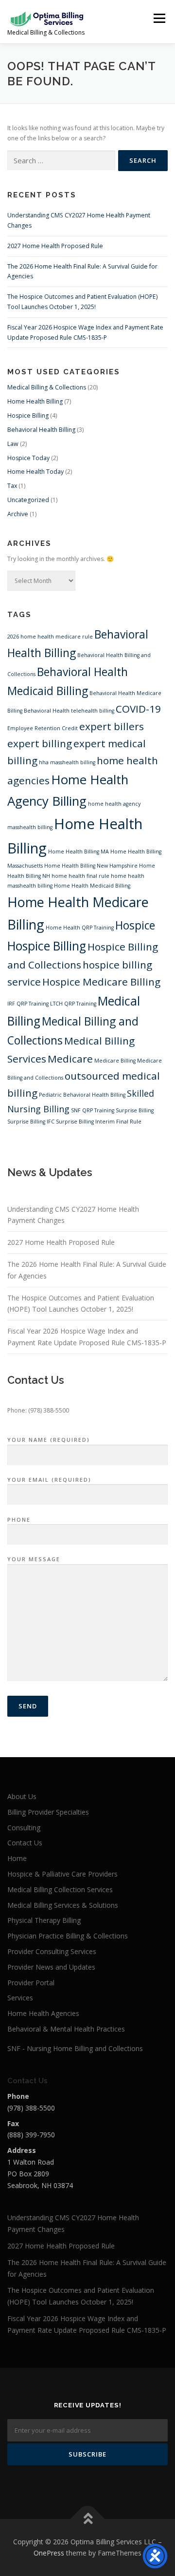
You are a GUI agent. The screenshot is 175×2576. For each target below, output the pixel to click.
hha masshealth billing (67, 762)
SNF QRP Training (93, 1110)
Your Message (34, 1559)
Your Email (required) (49, 1480)
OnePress (49, 2553)
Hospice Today (28, 458)
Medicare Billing (115, 1061)
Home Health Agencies (43, 2013)
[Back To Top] (88, 2519)
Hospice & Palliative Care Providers (62, 1874)
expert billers (112, 726)
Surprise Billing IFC (31, 1122)
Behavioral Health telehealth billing (69, 711)
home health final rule (80, 876)
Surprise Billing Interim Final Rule (99, 1122)
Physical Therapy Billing (44, 1920)
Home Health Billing (35, 401)
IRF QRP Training (28, 1004)
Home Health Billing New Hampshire (91, 866)
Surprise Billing (135, 1110)
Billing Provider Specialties (48, 1812)
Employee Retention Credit (43, 728)
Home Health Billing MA (79, 852)
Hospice (135, 925)
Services (20, 1998)
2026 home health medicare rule (50, 637)
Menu (159, 18)
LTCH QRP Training (73, 1004)
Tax (12, 486)
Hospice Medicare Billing (101, 982)
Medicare (70, 1059)
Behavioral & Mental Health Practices (66, 2029)
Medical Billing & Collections (47, 387)
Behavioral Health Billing (41, 430)
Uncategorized (28, 500)
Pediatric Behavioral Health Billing (82, 1095)
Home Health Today (35, 472)
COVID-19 (138, 709)
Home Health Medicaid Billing (92, 886)
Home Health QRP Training (80, 928)
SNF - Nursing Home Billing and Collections (75, 2048)
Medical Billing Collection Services (60, 1889)
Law (13, 444)
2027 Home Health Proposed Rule (55, 246)
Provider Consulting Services (52, 1951)
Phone (19, 1520)
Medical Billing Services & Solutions (63, 1905)
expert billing (40, 743)
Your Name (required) (49, 1440)
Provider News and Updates (51, 1967)
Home (17, 1858)
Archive (18, 514)
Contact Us (25, 1843)
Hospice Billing (28, 416)
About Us (22, 1796)
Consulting (24, 1828)
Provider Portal (31, 1983)
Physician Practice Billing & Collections (68, 1936)
